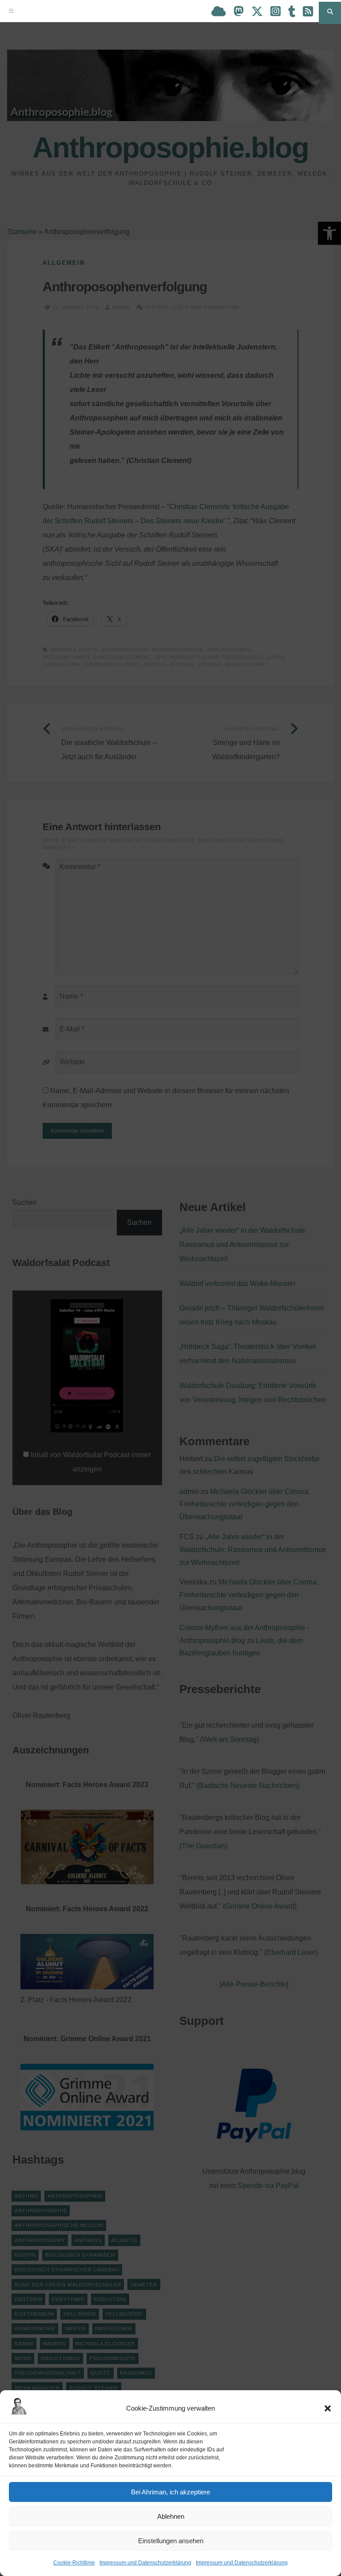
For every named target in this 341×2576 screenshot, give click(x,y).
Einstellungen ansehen (171, 2541)
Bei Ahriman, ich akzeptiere (170, 2492)
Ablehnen (171, 2516)
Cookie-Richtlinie (74, 2563)
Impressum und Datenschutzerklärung (145, 2563)
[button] (328, 2408)
